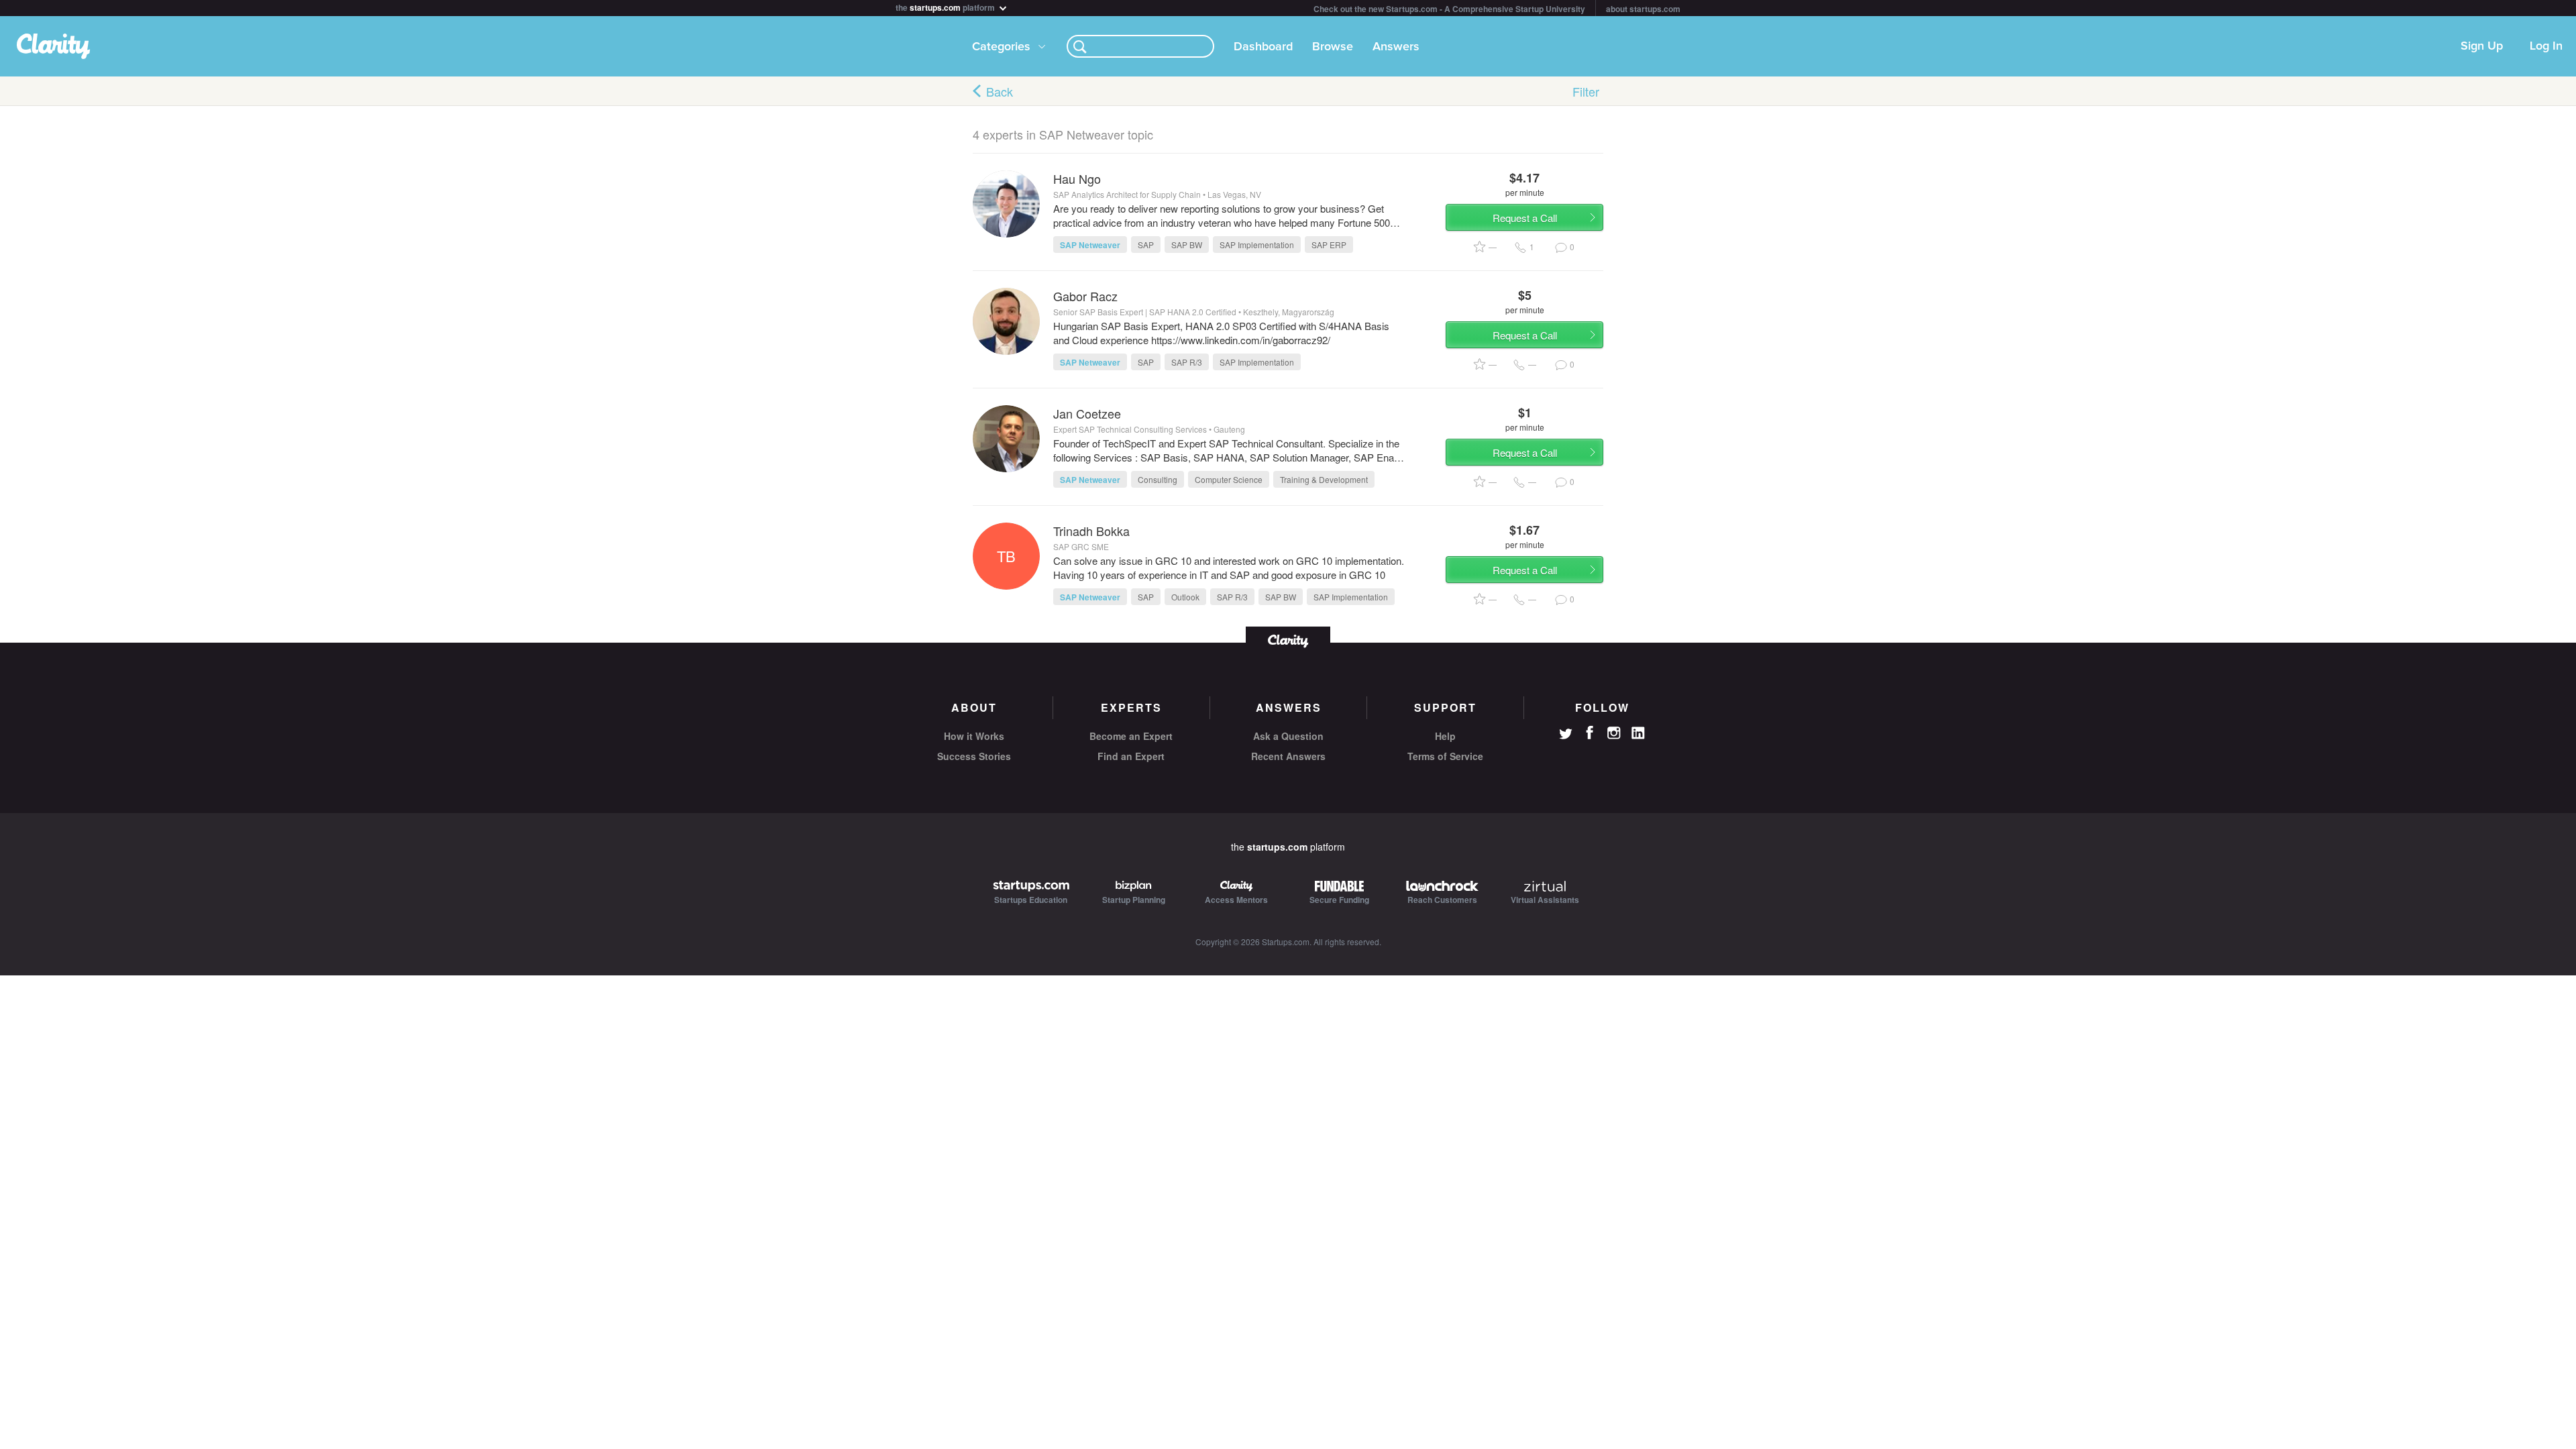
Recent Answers (1288, 756)
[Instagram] (1614, 733)
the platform (946, 6)
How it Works (974, 736)
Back (1000, 91)
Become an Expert (1131, 736)
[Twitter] (1566, 735)
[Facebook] (1590, 733)
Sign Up (2482, 46)
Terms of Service (1445, 756)
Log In (2546, 46)
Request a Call (1525, 218)
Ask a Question (1288, 736)
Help (1445, 736)
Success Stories (974, 756)
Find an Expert (1131, 756)
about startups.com (1643, 9)
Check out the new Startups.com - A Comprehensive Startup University (1449, 9)
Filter (1586, 91)
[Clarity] (1288, 640)
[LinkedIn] (1638, 733)
